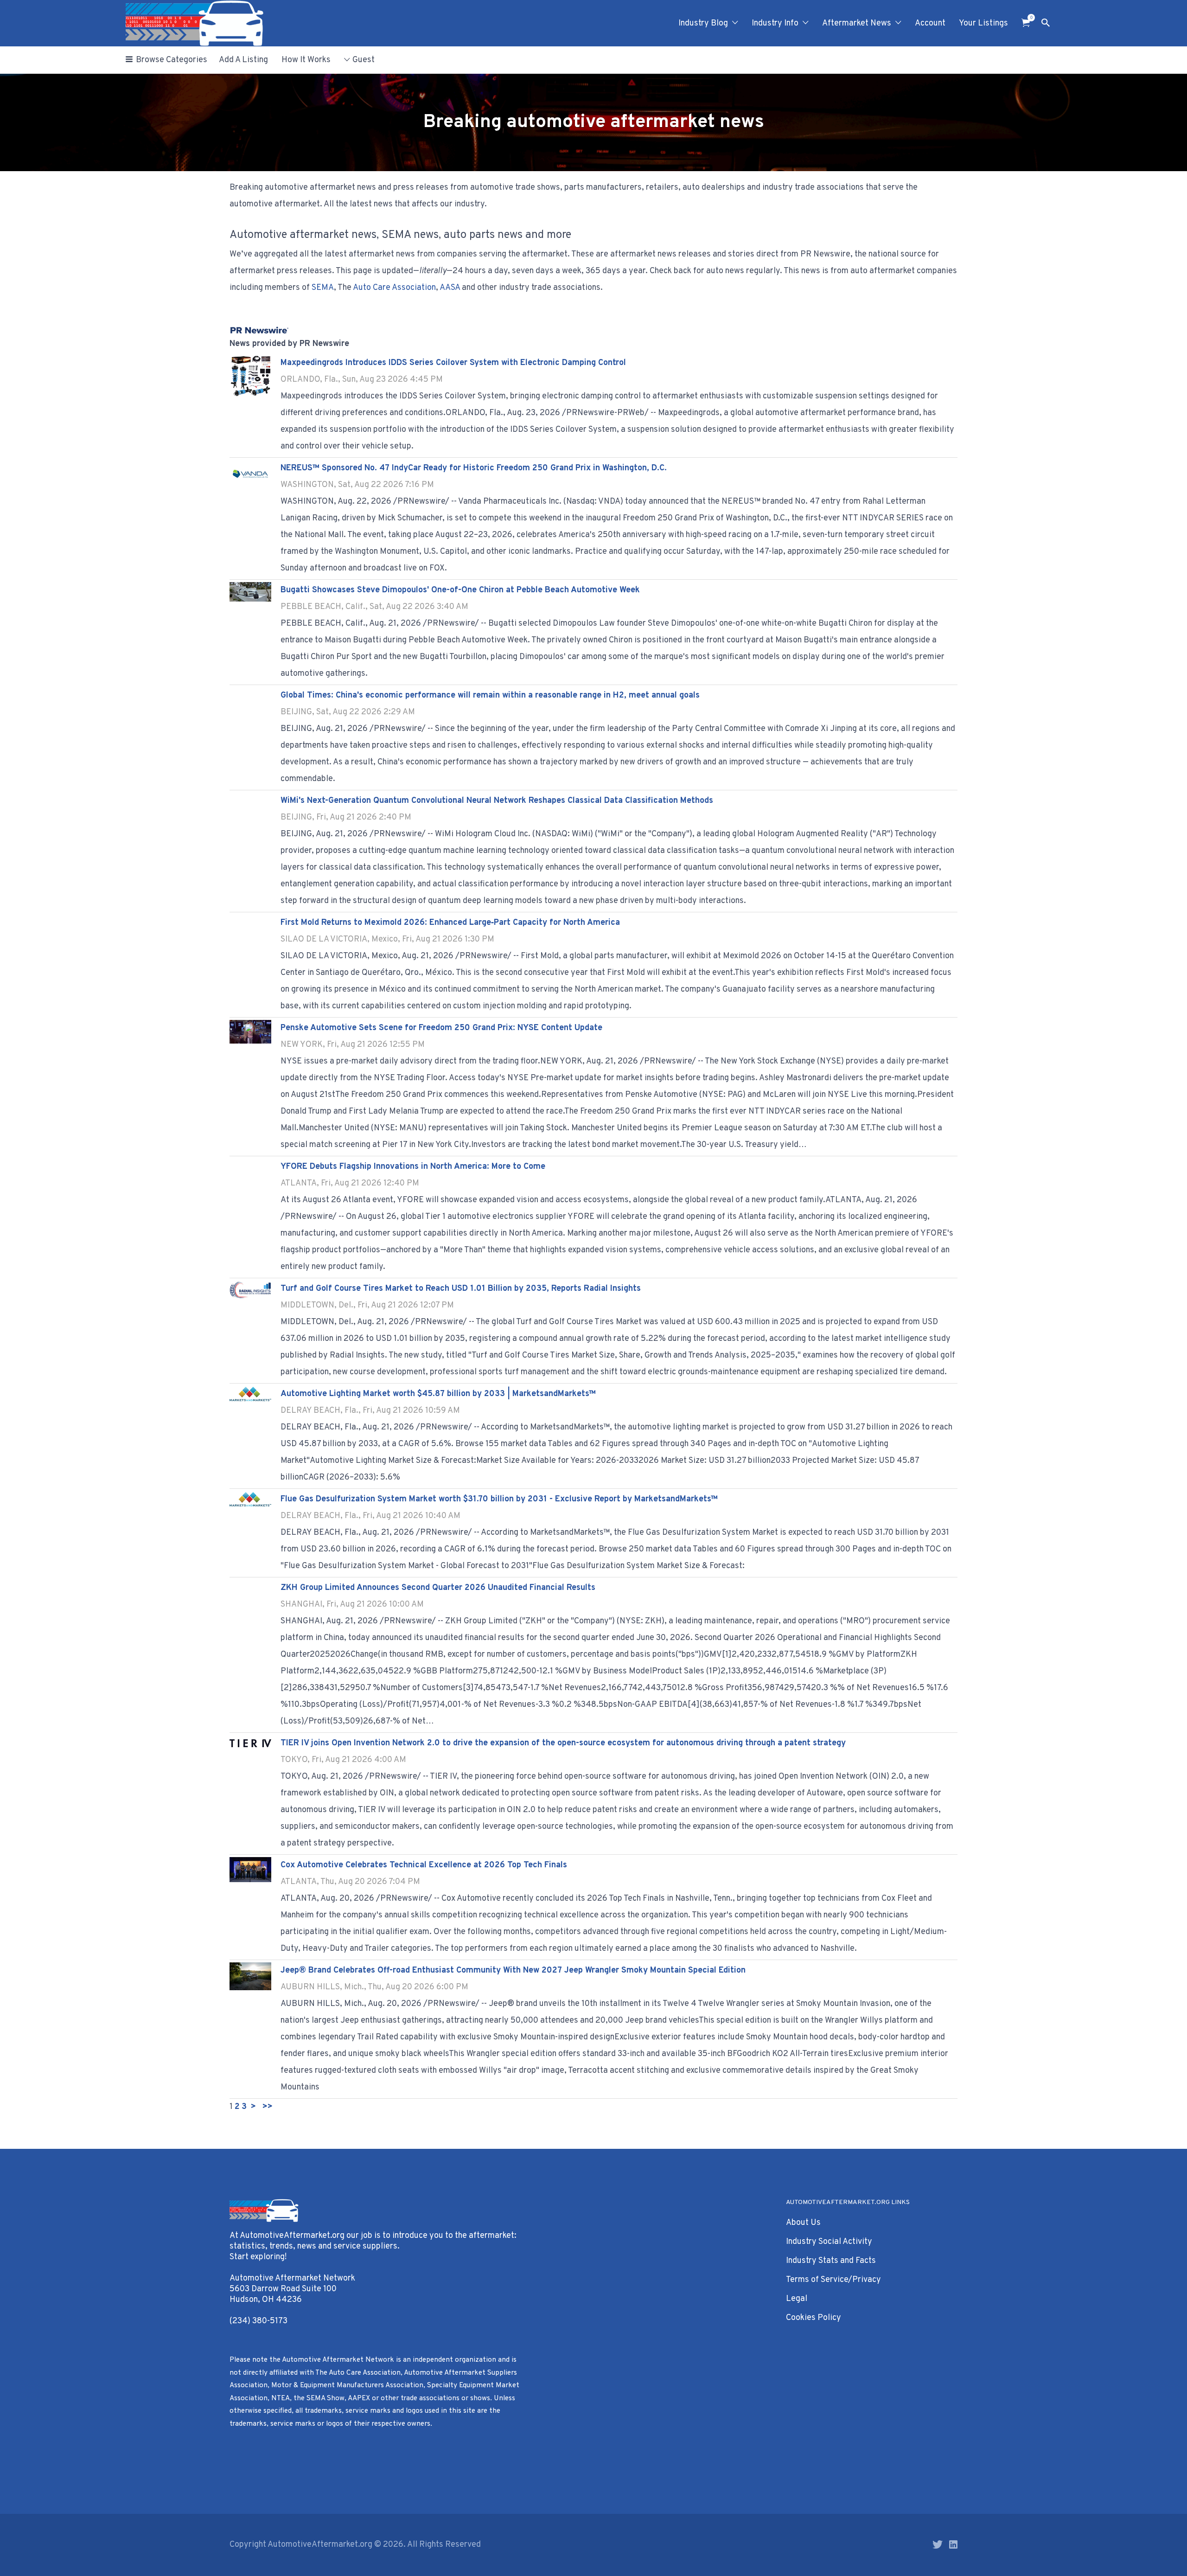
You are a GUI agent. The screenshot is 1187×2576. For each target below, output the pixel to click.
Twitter (938, 2544)
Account (930, 23)
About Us (803, 2223)
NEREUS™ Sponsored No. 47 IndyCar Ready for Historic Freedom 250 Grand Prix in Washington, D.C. (474, 468)
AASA (450, 288)
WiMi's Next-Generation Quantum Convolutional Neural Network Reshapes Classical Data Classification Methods (497, 801)
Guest (364, 60)
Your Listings (983, 23)
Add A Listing (243, 60)
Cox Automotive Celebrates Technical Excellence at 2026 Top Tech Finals (424, 1865)
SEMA (323, 288)
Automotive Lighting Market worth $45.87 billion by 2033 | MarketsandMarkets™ (438, 1394)
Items (1026, 23)
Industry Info (775, 23)
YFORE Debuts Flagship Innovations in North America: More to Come (413, 1167)
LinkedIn (953, 2544)
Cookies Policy (814, 2318)
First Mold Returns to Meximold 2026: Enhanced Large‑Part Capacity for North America (450, 923)
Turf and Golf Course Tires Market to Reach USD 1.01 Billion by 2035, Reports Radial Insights (461, 1289)
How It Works (306, 60)
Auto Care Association (394, 288)
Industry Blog (703, 23)
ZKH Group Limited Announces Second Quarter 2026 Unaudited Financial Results (438, 1588)
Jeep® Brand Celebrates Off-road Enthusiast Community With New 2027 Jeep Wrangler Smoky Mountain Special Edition (513, 1970)
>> (268, 2107)
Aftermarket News (857, 23)
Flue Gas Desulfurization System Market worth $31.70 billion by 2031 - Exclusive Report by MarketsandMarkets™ (499, 1499)
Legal (797, 2299)
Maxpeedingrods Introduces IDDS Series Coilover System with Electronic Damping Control (453, 363)
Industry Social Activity (829, 2242)
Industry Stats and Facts (831, 2261)
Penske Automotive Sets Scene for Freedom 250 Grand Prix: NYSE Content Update (441, 1028)
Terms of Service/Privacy (833, 2280)
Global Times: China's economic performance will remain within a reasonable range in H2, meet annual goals (490, 695)
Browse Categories (172, 60)
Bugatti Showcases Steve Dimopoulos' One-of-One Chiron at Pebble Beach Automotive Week (460, 590)
